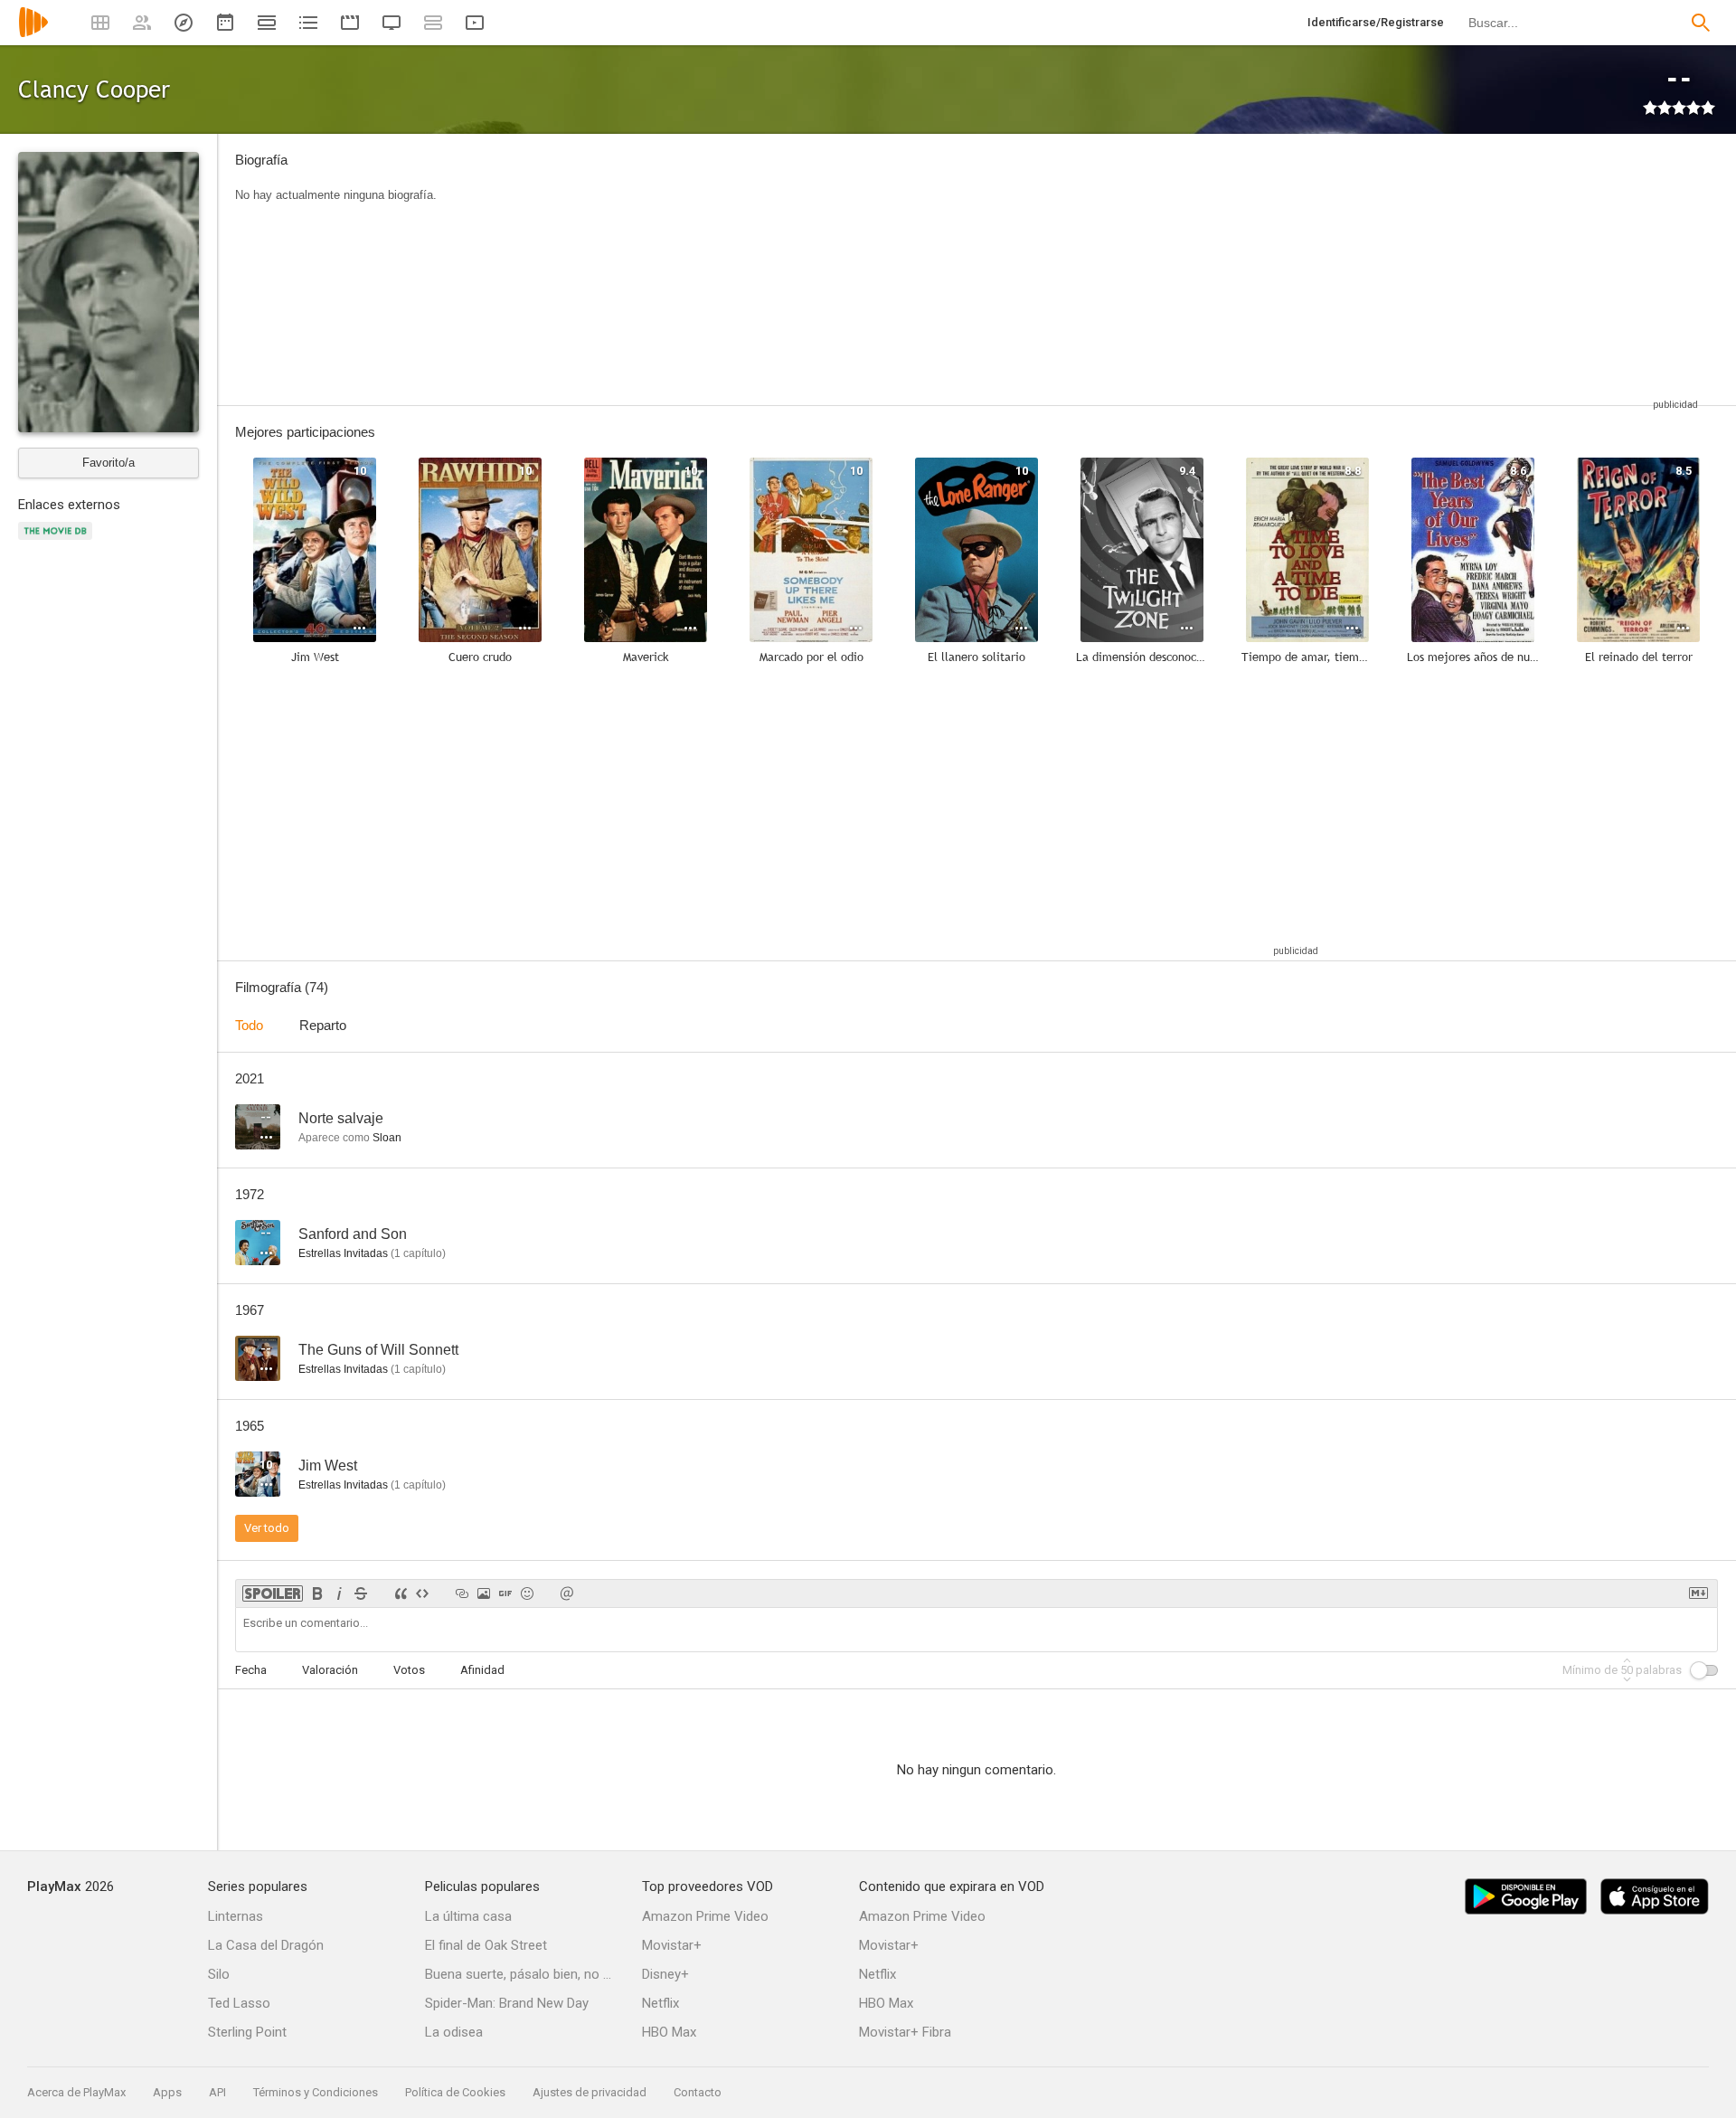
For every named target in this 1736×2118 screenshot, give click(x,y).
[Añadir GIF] (505, 1593)
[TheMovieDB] (58, 541)
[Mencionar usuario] (567, 1593)
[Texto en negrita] (317, 1593)
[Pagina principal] (33, 34)
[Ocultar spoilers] (273, 1593)
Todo (249, 1025)
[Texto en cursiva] (339, 1593)
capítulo (418, 1253)
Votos (409, 1670)
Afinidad (482, 1670)
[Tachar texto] (361, 1593)
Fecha (251, 1670)
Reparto (323, 1025)
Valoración (330, 1670)
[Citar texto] (401, 1593)
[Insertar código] (422, 1593)
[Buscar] (1701, 23)
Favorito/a (108, 463)
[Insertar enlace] (462, 1593)
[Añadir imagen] (484, 1593)
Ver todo (267, 1528)
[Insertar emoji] (527, 1593)
